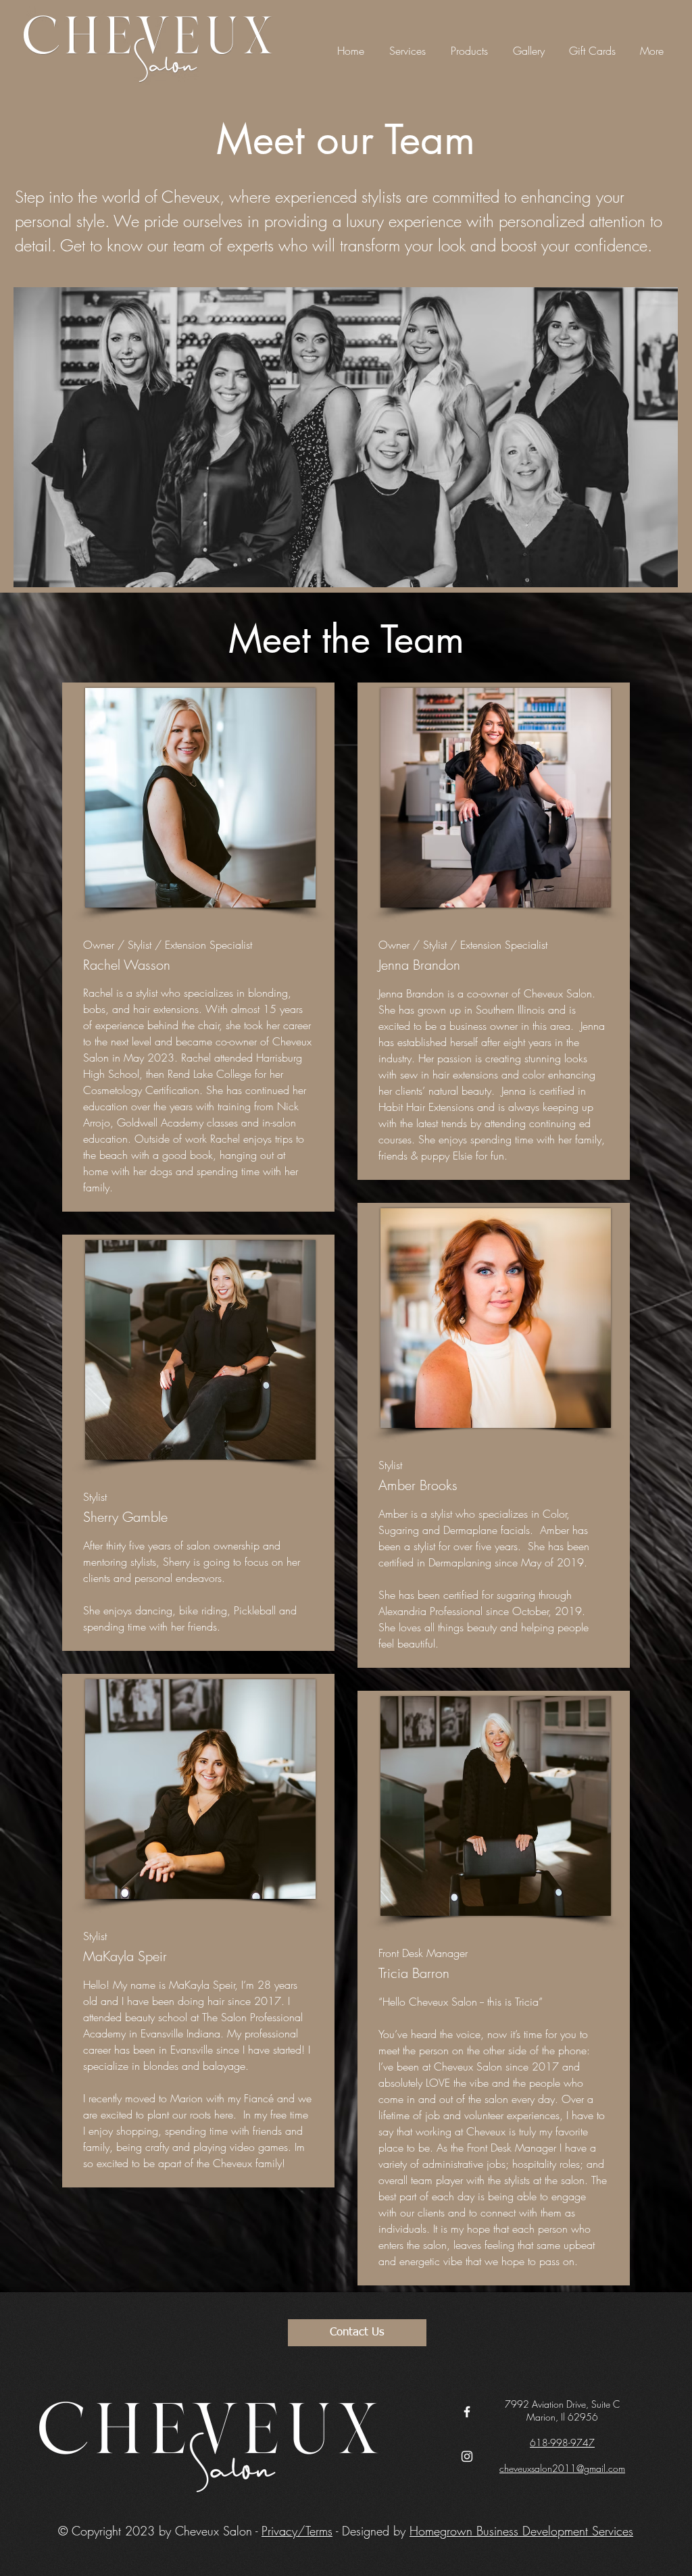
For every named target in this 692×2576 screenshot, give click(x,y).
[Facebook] (467, 2412)
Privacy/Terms (297, 2531)
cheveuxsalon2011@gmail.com (562, 2468)
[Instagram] (467, 2456)
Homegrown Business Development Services (521, 2531)
